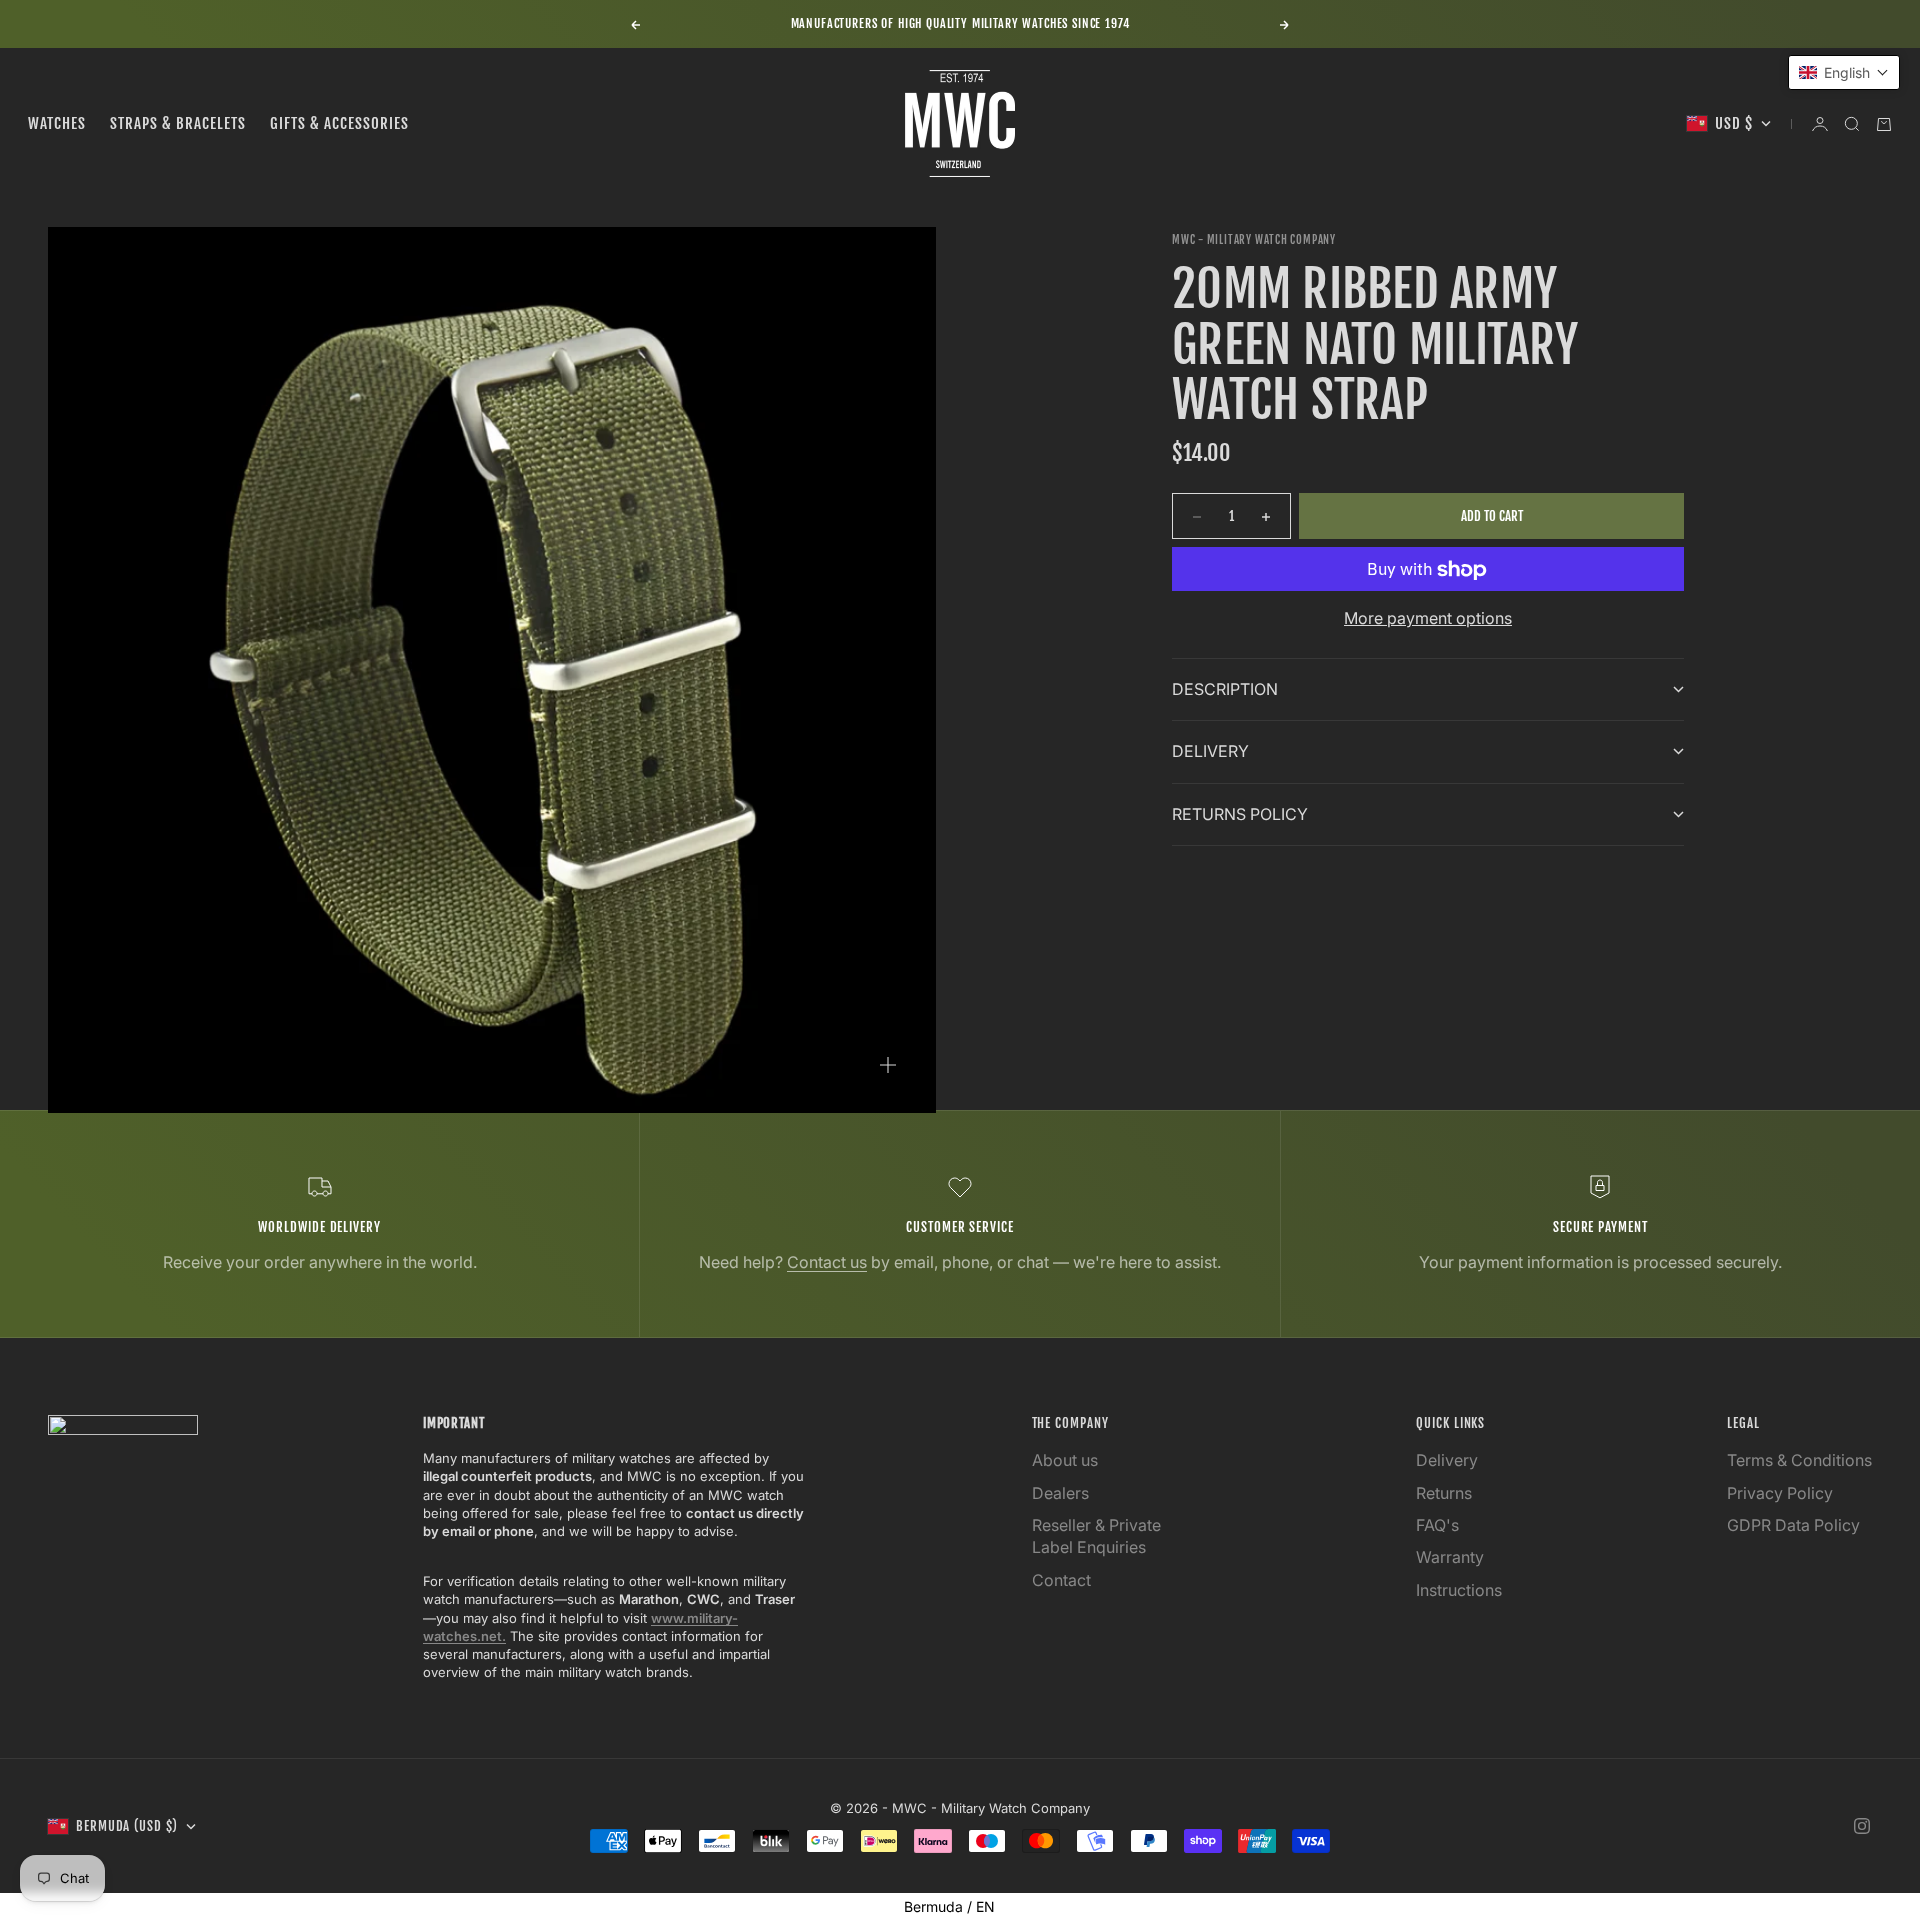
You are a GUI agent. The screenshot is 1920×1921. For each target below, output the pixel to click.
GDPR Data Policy (1793, 1525)
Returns (1444, 1493)
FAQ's (1437, 1525)
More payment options (1428, 619)
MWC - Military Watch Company (1254, 240)
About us (1065, 1460)
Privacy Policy (1780, 1493)
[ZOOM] (888, 1065)
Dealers (1060, 1493)
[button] (1844, 72)
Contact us (827, 1262)
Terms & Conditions (1799, 1460)
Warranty (1450, 1557)
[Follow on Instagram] (1862, 1826)
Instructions (1459, 1590)
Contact (1061, 1580)
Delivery (1447, 1460)
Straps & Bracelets (178, 123)
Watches (57, 123)
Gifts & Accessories (339, 123)
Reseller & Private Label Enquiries (1096, 1536)
